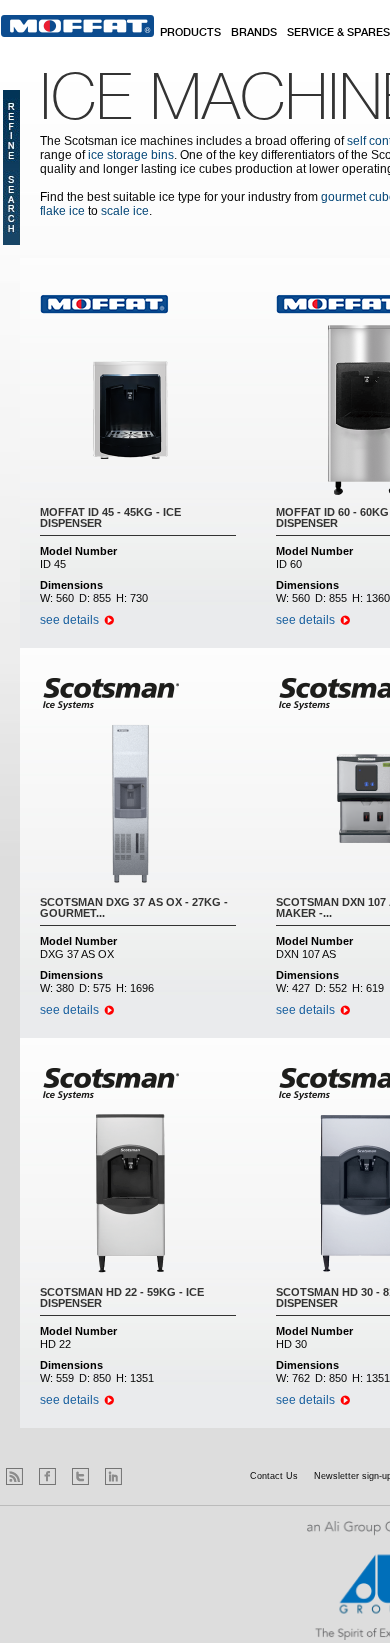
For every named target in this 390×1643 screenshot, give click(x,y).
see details (69, 620)
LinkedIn (113, 1476)
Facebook (47, 1476)
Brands (254, 33)
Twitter (80, 1476)
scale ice (125, 211)
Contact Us (274, 1476)
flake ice (62, 211)
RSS (14, 1476)
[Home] (77, 26)
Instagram (146, 1476)
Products (190, 33)
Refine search (11, 167)
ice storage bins (131, 155)
